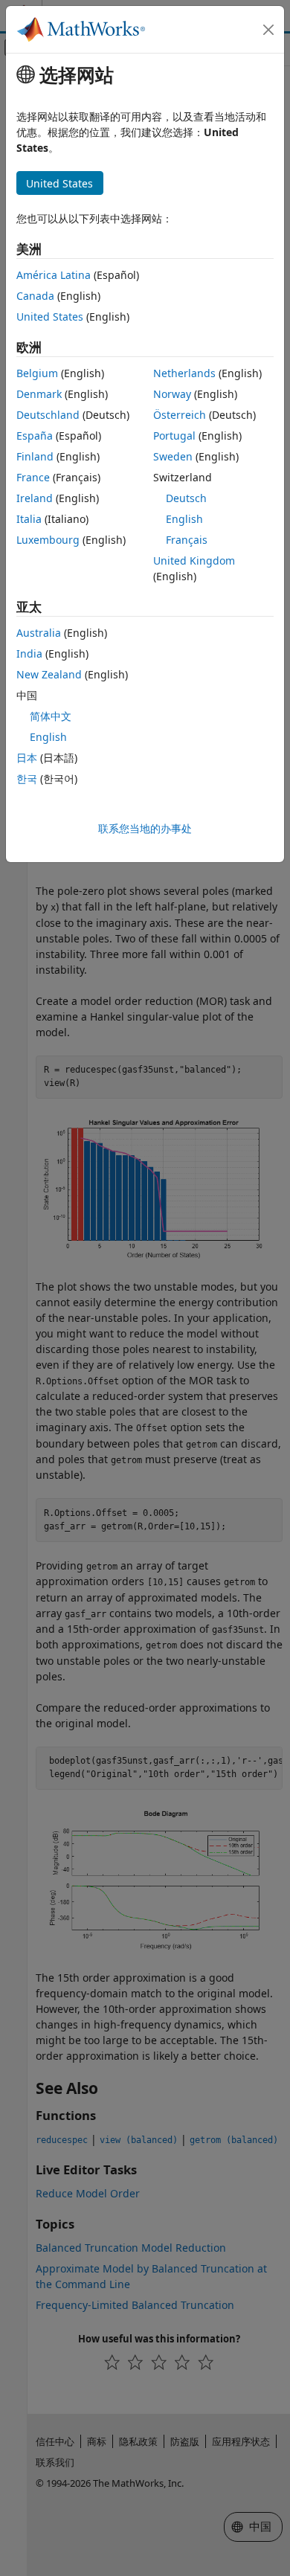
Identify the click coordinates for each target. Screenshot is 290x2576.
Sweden (173, 456)
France (33, 477)
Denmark (39, 394)
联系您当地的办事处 (145, 828)
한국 (27, 778)
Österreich (180, 415)
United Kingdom (194, 561)
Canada (35, 296)
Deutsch (186, 498)
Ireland (35, 498)
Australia (39, 633)
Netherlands (184, 373)
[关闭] (268, 30)
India (29, 653)
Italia (29, 519)
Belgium (37, 373)
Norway (172, 394)
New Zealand (49, 674)
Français (187, 540)
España (35, 436)
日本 (27, 758)
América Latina (54, 275)
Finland (35, 456)
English (184, 519)
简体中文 (51, 716)
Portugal (174, 436)
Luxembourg (48, 540)
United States (50, 317)
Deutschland (48, 415)
